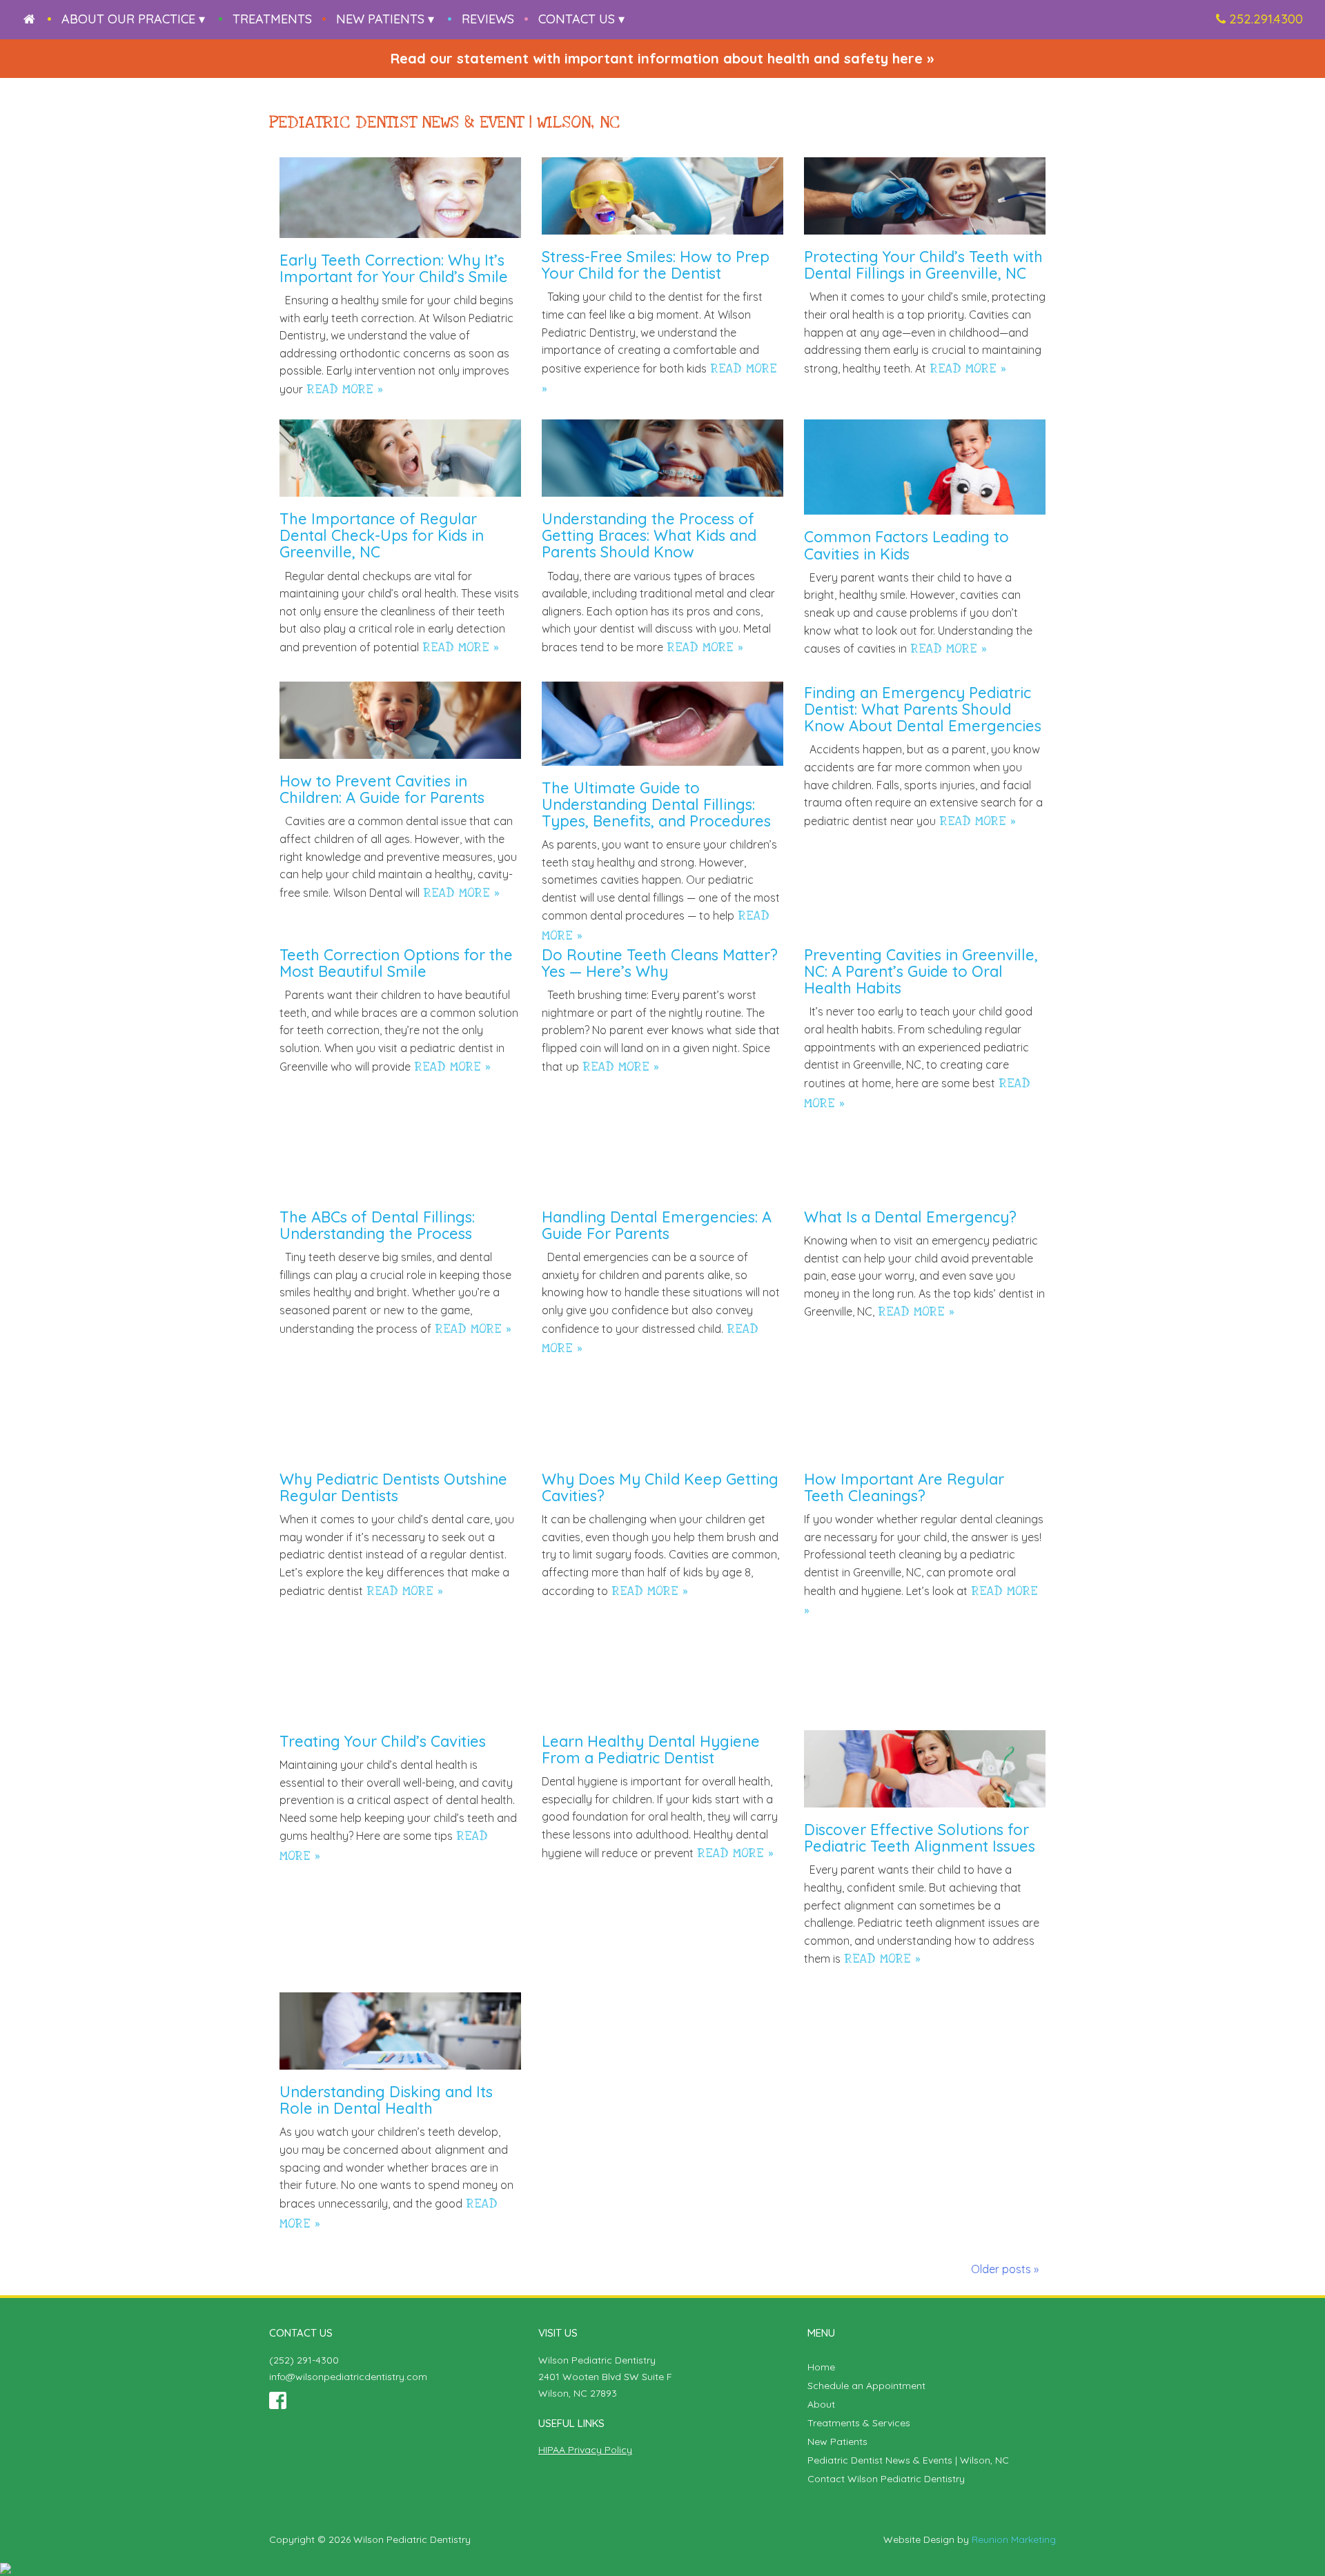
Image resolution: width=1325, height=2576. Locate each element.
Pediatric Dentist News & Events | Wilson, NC (908, 2460)
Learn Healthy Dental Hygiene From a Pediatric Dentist (651, 1750)
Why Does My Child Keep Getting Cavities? (660, 1487)
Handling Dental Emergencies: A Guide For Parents (657, 1225)
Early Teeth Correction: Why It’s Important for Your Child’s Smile (394, 268)
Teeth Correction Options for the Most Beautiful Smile (396, 963)
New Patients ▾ (385, 19)
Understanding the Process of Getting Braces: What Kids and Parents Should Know (649, 535)
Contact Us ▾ (581, 19)
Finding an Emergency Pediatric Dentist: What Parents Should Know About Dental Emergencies (923, 709)
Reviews (488, 19)
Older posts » (1005, 2269)
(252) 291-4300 (304, 2360)
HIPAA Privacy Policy (585, 2450)
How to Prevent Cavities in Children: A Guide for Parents (382, 789)
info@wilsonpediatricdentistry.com (348, 2377)
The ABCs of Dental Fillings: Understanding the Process (377, 1225)
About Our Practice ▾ (133, 19)
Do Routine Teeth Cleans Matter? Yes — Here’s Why (660, 963)
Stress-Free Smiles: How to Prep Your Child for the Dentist (656, 265)
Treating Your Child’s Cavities (383, 1741)
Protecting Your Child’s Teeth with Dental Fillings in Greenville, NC (923, 265)
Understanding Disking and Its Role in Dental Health (386, 2100)
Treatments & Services (859, 2423)
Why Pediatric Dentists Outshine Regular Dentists (393, 1487)
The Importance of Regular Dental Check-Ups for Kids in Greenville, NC (382, 535)
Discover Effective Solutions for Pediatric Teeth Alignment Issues (920, 1838)
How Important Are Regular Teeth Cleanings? (904, 1487)
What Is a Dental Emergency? (910, 1217)
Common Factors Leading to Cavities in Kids (906, 545)
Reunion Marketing (1014, 2539)
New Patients (837, 2441)
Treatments (272, 19)
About (821, 2404)
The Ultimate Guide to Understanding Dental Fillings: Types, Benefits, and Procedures (656, 804)
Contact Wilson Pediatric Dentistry (886, 2479)
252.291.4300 (1266, 19)
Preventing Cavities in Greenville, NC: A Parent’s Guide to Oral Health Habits (921, 971)
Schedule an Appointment (866, 2386)
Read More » (345, 389)
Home (821, 2367)
